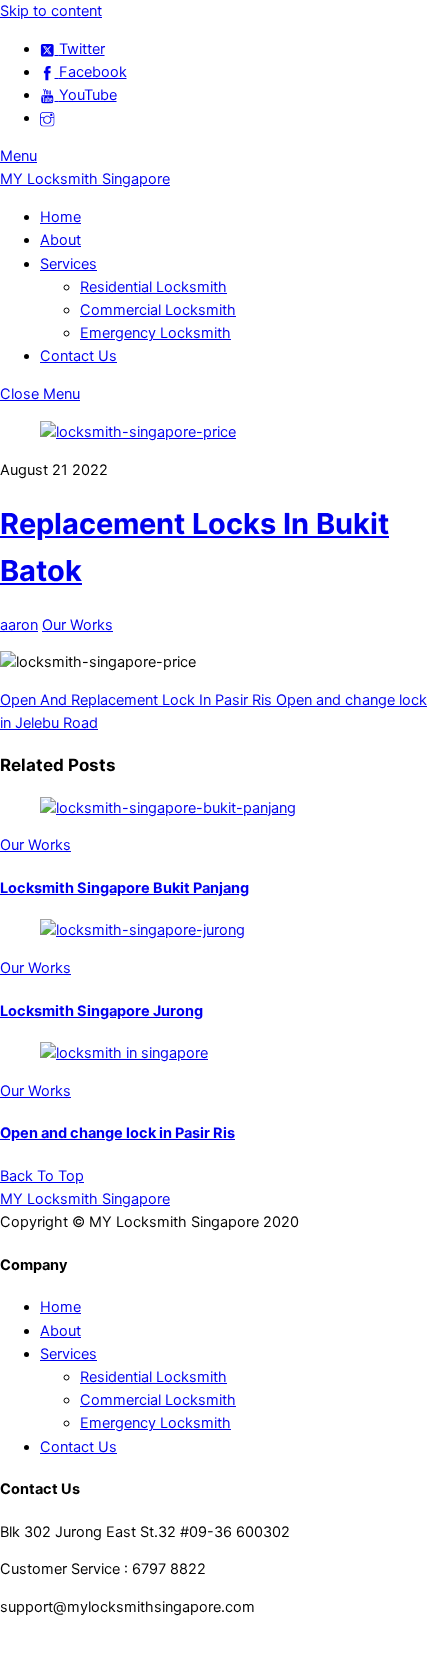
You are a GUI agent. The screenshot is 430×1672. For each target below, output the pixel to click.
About (60, 240)
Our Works (77, 625)
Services (68, 264)
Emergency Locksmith (155, 333)
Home (60, 217)
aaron (19, 625)
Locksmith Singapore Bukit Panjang (124, 888)
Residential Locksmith (153, 287)
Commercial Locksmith (158, 310)
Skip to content (51, 11)
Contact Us (78, 356)
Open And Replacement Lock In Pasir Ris (136, 700)
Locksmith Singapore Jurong (101, 1011)
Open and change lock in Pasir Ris (117, 1133)
